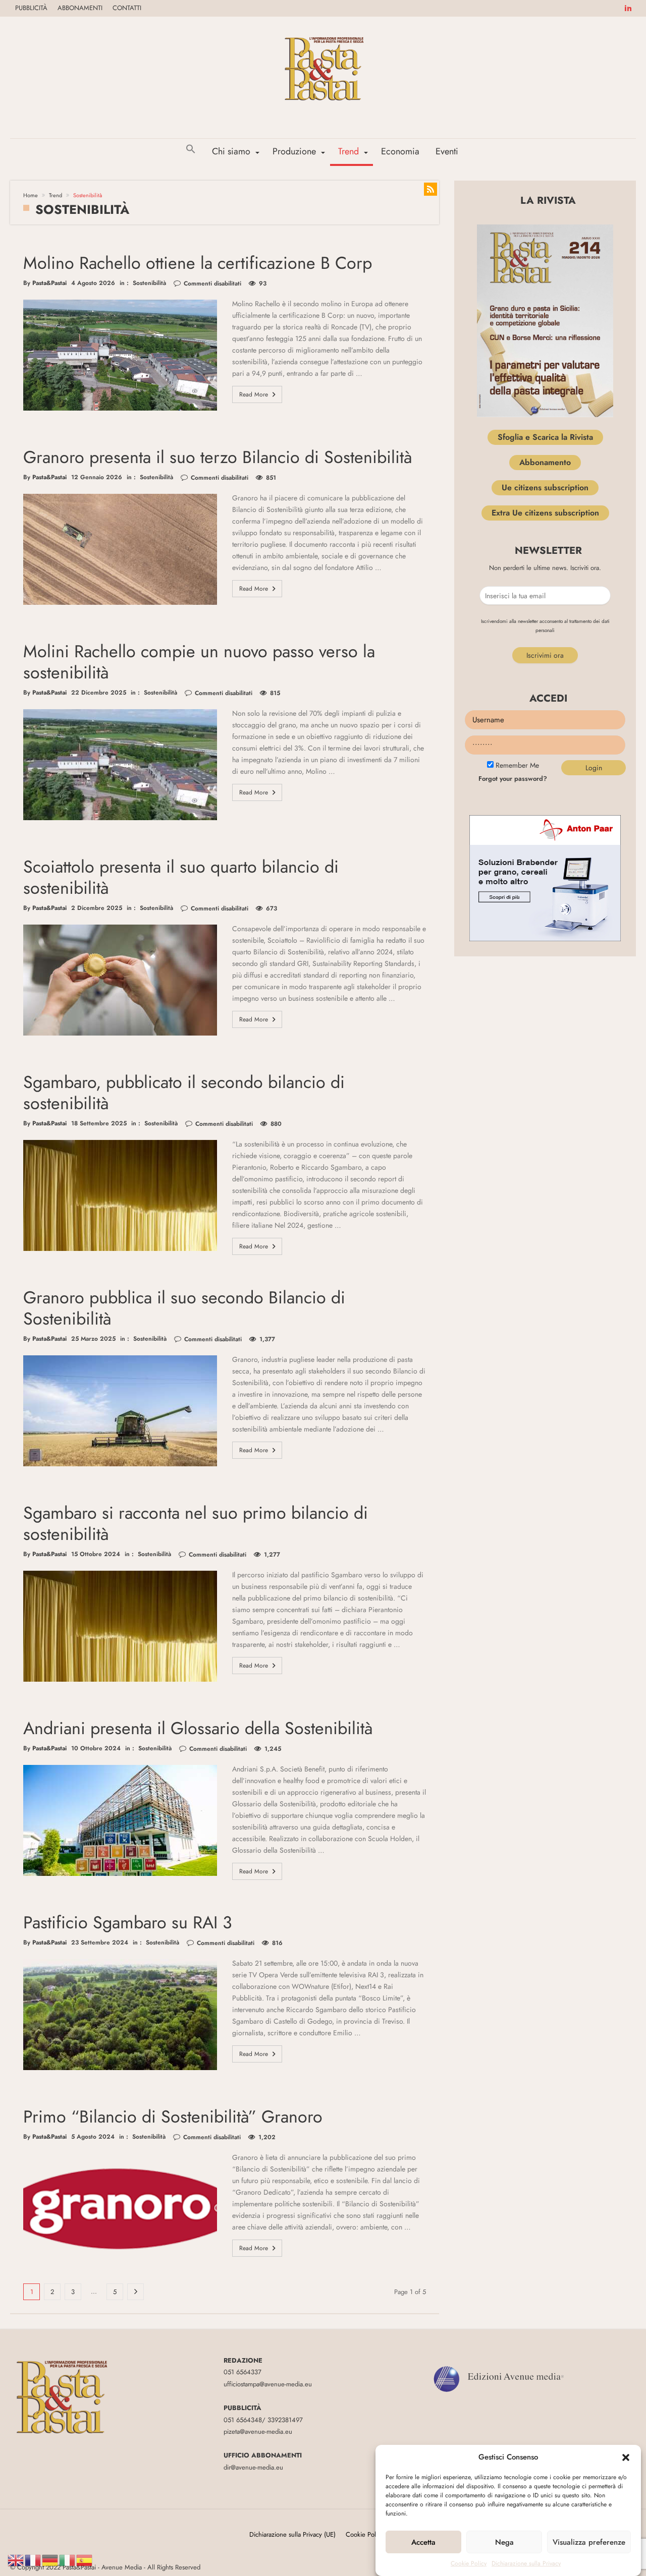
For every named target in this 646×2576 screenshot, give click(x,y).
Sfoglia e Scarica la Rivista (545, 437)
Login (594, 768)
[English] (16, 2560)
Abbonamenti (80, 8)
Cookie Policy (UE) (371, 2534)
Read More (254, 394)
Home (31, 195)
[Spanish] (85, 2560)
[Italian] (68, 2560)
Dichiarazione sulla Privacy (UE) (292, 2534)
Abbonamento (545, 462)
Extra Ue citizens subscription (545, 513)
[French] (33, 2560)
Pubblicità (31, 8)
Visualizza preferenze (589, 2542)
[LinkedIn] (628, 8)
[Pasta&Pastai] (323, 32)
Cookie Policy (469, 2563)
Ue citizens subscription (545, 488)
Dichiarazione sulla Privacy (526, 2563)
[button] (626, 2457)
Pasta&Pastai (49, 283)
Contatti (127, 8)
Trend (56, 195)
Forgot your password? (513, 779)
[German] (50, 2560)
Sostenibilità (149, 283)
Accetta (423, 2542)
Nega (504, 2542)
